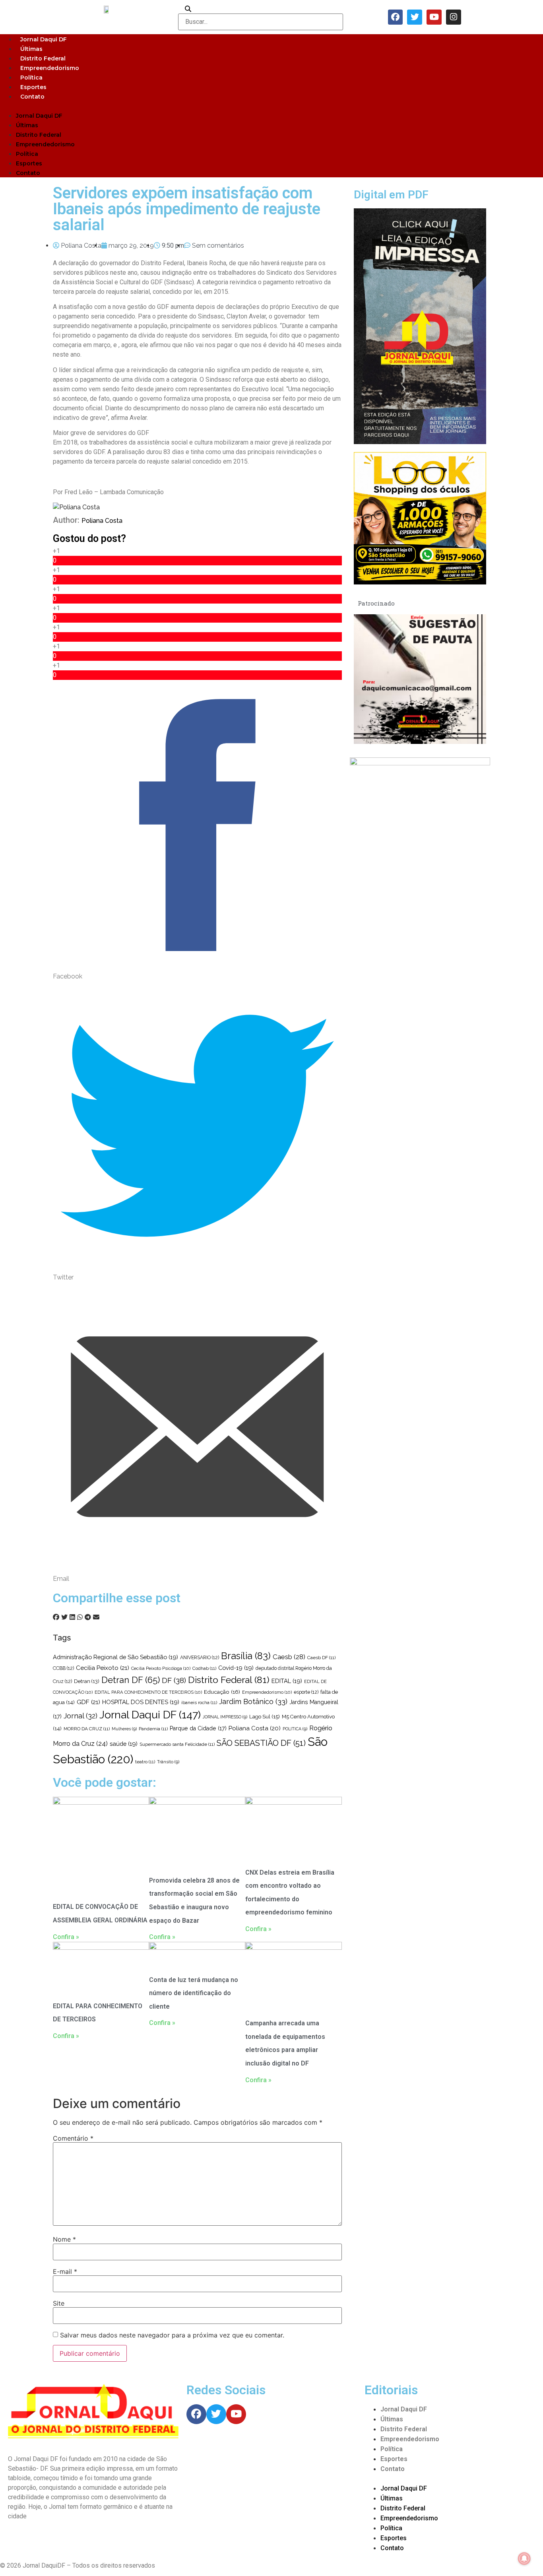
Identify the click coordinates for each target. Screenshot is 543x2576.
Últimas (31, 49)
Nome (64, 2239)
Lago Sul (265, 1716)
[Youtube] (434, 17)
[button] (271, 106)
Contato (32, 97)
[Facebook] (396, 17)
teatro (145, 1762)
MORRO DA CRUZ (87, 1729)
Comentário (73, 2138)
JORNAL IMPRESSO (225, 1717)
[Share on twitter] (64, 1617)
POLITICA (295, 1729)
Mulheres (124, 1729)
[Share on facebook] (56, 1617)
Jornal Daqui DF (44, 39)
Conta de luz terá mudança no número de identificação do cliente (194, 1993)
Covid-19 (236, 1668)
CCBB (63, 1668)
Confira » (66, 1937)
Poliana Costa (102, 521)
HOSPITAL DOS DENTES (141, 1702)
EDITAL (287, 1681)
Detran (87, 1681)
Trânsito (168, 1762)
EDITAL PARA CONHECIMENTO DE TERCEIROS (148, 1692)
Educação (222, 1692)
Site (59, 2303)
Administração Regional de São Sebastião (115, 1657)
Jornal (80, 1716)
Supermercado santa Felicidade (177, 1744)
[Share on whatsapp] (80, 1617)
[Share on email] (96, 1617)
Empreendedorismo (50, 68)
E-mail (65, 2271)
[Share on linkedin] (72, 1617)
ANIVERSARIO (200, 1658)
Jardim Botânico (253, 1701)
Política (31, 78)
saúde (124, 1744)
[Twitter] (415, 17)
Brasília (246, 1656)
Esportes (33, 87)
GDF (88, 1702)
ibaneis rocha (199, 1702)
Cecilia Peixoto (103, 1668)
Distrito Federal (43, 58)
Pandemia (153, 1729)
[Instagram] (454, 17)
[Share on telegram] (88, 1617)
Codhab (204, 1668)
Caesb (289, 1657)
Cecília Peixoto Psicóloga (161, 1668)
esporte (306, 1692)
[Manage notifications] (524, 2559)
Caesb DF (321, 1658)
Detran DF (131, 1680)
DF (174, 1680)
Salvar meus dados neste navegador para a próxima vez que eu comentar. (172, 2335)
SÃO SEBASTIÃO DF (261, 1743)
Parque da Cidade (198, 1728)
